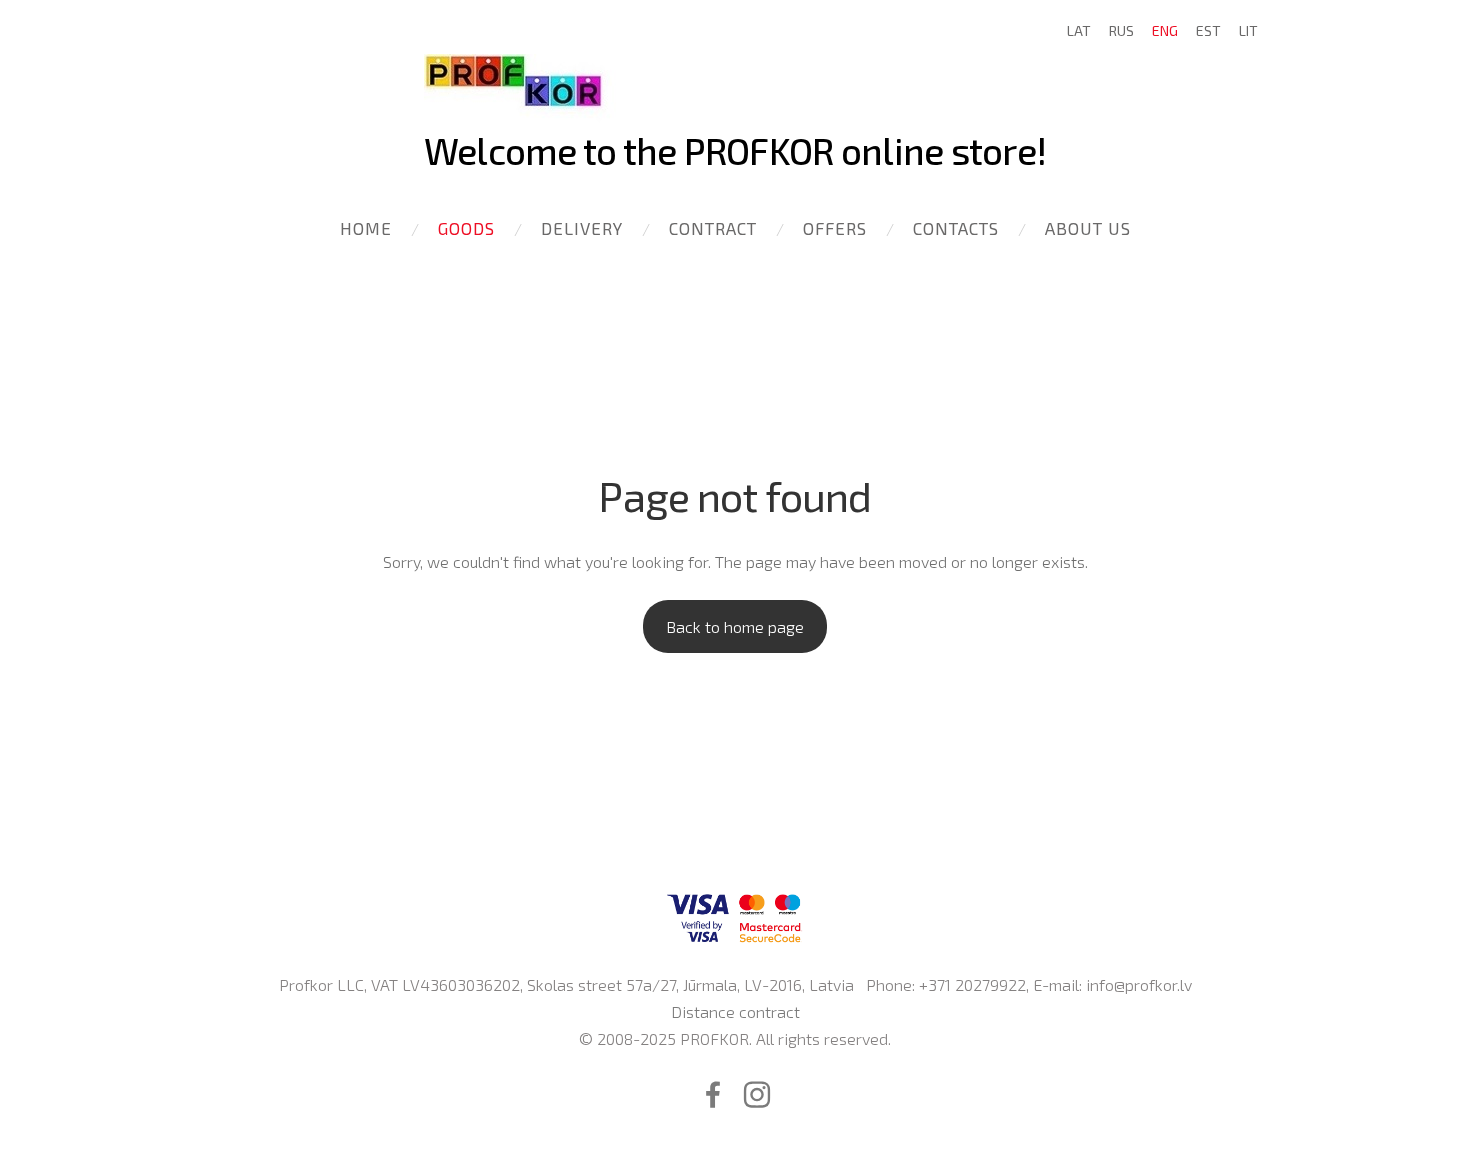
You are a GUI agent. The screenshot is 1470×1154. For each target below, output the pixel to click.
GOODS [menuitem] (466, 228)
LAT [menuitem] (1079, 30)
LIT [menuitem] (1248, 30)
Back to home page (735, 626)
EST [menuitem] (1208, 30)
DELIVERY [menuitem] (582, 228)
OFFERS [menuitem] (835, 228)
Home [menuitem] (366, 228)
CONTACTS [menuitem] (956, 228)
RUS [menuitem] (1121, 30)
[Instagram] (757, 1094)
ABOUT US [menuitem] (1088, 228)
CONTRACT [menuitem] (713, 228)
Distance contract (735, 1011)
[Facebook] (713, 1094)
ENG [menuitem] (1165, 30)
